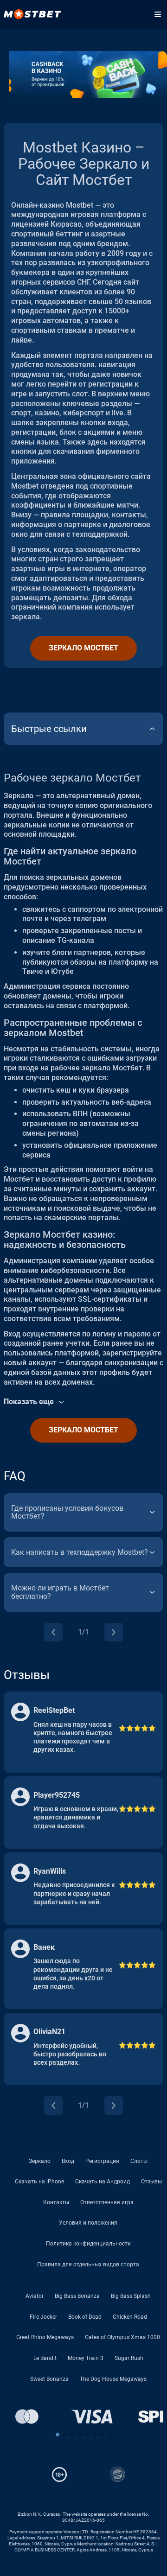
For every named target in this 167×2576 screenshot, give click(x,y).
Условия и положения (88, 2223)
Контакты (56, 2202)
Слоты (139, 2161)
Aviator (35, 2296)
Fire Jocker (43, 2317)
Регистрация (102, 2161)
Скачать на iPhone (39, 2182)
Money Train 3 (86, 2358)
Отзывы (151, 2182)
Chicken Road (130, 2317)
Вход (68, 2161)
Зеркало (40, 2161)
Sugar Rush (129, 2358)
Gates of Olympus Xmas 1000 (122, 2337)
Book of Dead (85, 2317)
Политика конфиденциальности (88, 2244)
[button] (58, 2435)
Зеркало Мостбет (83, 648)
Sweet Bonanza (49, 2379)
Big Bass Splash (131, 2296)
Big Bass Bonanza (77, 2296)
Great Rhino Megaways (45, 2337)
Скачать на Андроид (103, 2182)
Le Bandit (45, 2358)
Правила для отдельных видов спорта (88, 2264)
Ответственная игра (107, 2202)
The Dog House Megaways (113, 2379)
